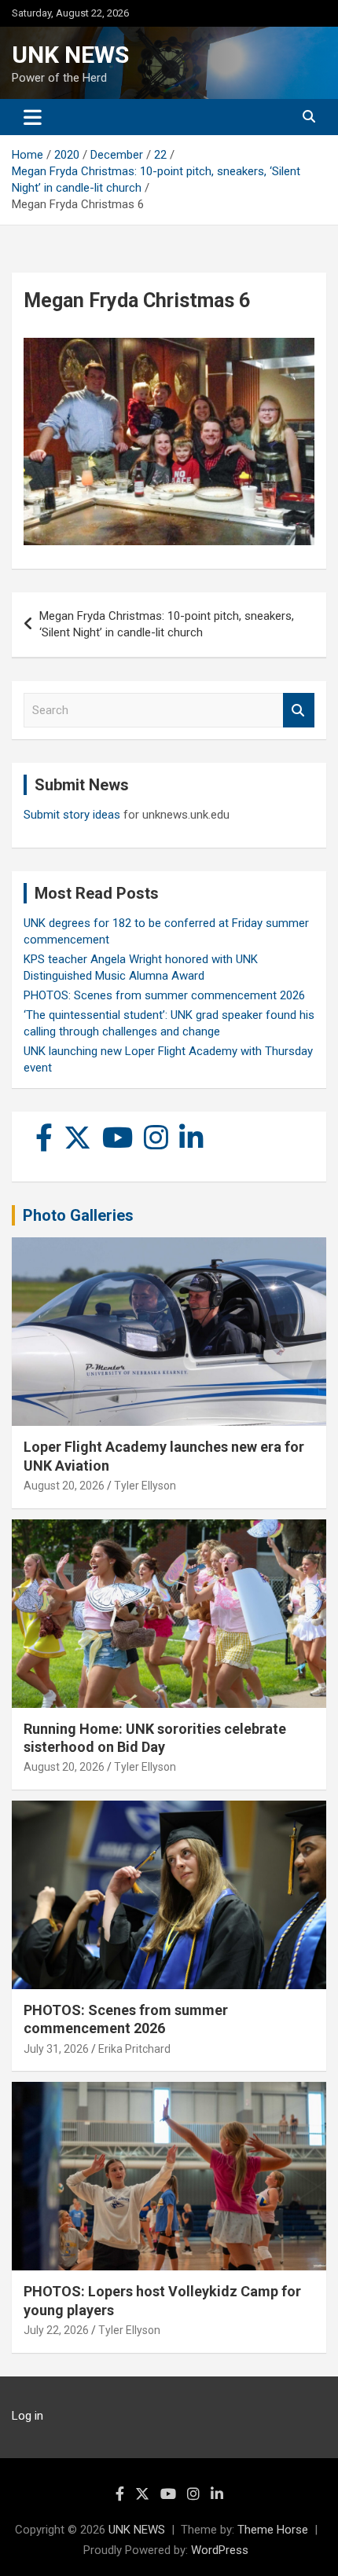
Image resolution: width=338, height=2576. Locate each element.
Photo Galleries (78, 1215)
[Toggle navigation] (33, 117)
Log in (28, 2416)
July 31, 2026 (56, 2049)
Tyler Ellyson (145, 1486)
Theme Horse (273, 2530)
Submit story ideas (72, 815)
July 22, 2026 (56, 2330)
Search (299, 711)
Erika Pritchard (134, 2049)
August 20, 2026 (64, 1486)
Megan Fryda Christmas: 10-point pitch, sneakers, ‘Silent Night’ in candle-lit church (167, 624)
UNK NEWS (70, 55)
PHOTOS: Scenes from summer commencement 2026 (164, 995)
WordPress (220, 2550)
